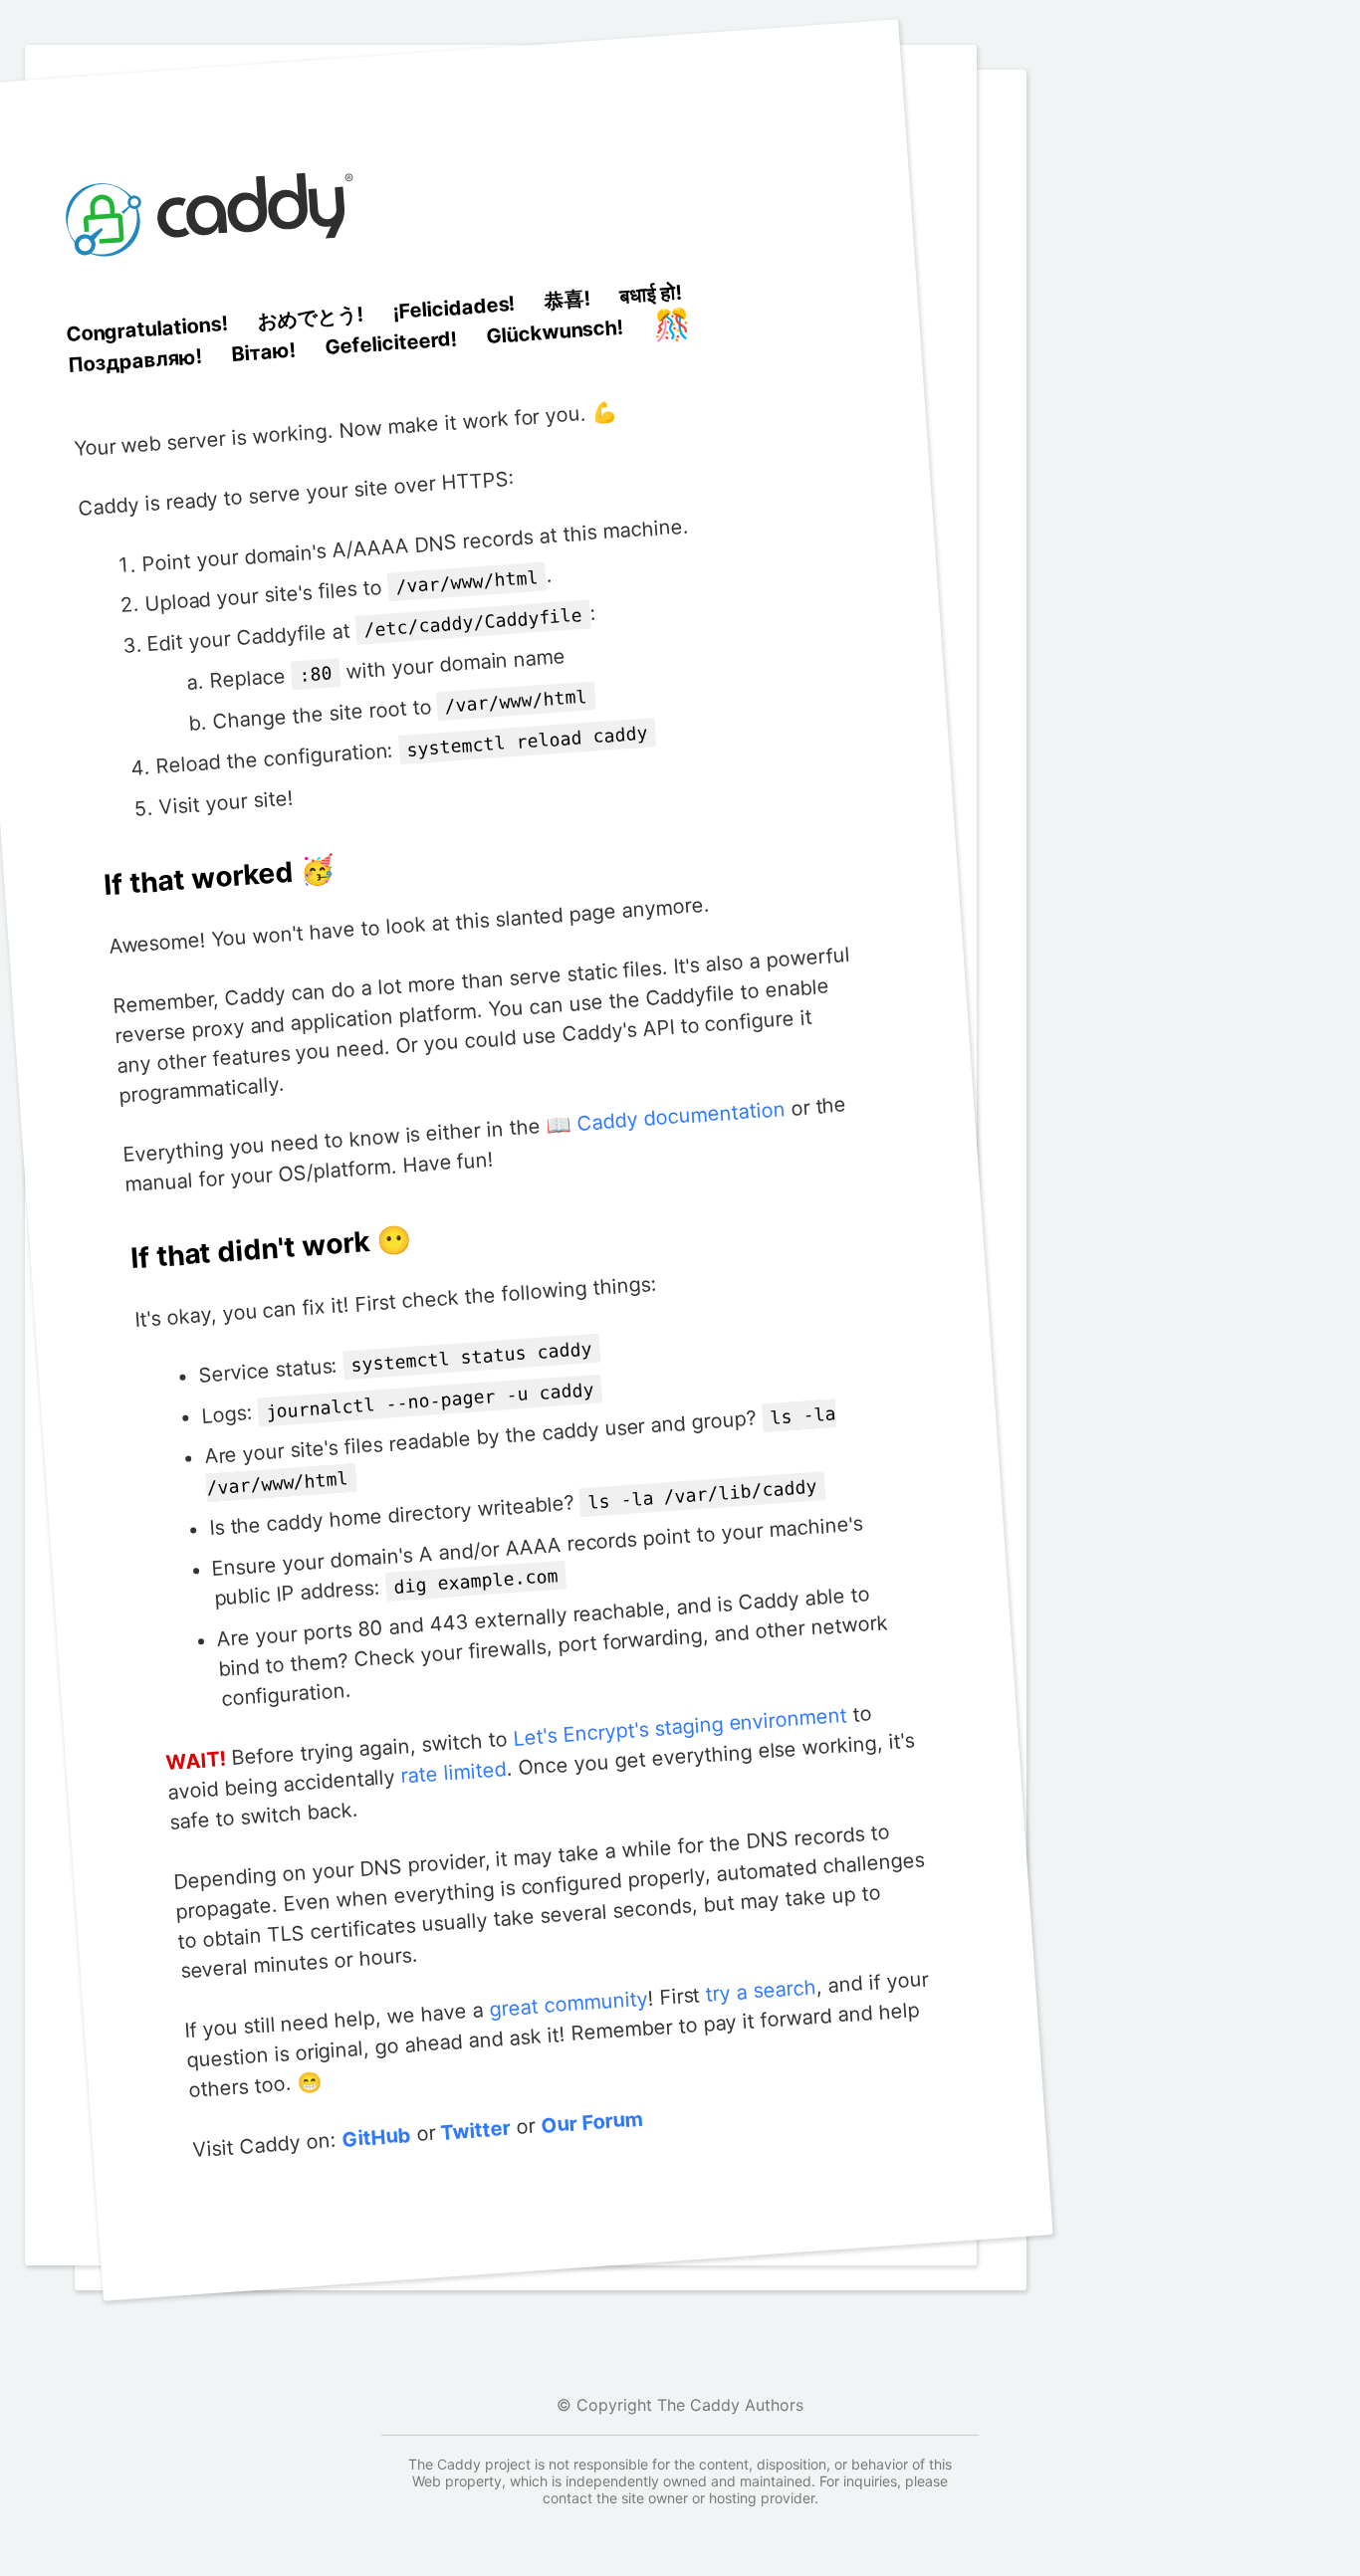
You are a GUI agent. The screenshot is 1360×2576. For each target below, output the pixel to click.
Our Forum (592, 2123)
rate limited (453, 1772)
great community (568, 2004)
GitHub (376, 2138)
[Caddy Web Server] (214, 300)
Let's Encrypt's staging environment (680, 1726)
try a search (761, 1991)
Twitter (476, 2131)
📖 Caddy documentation (666, 1117)
